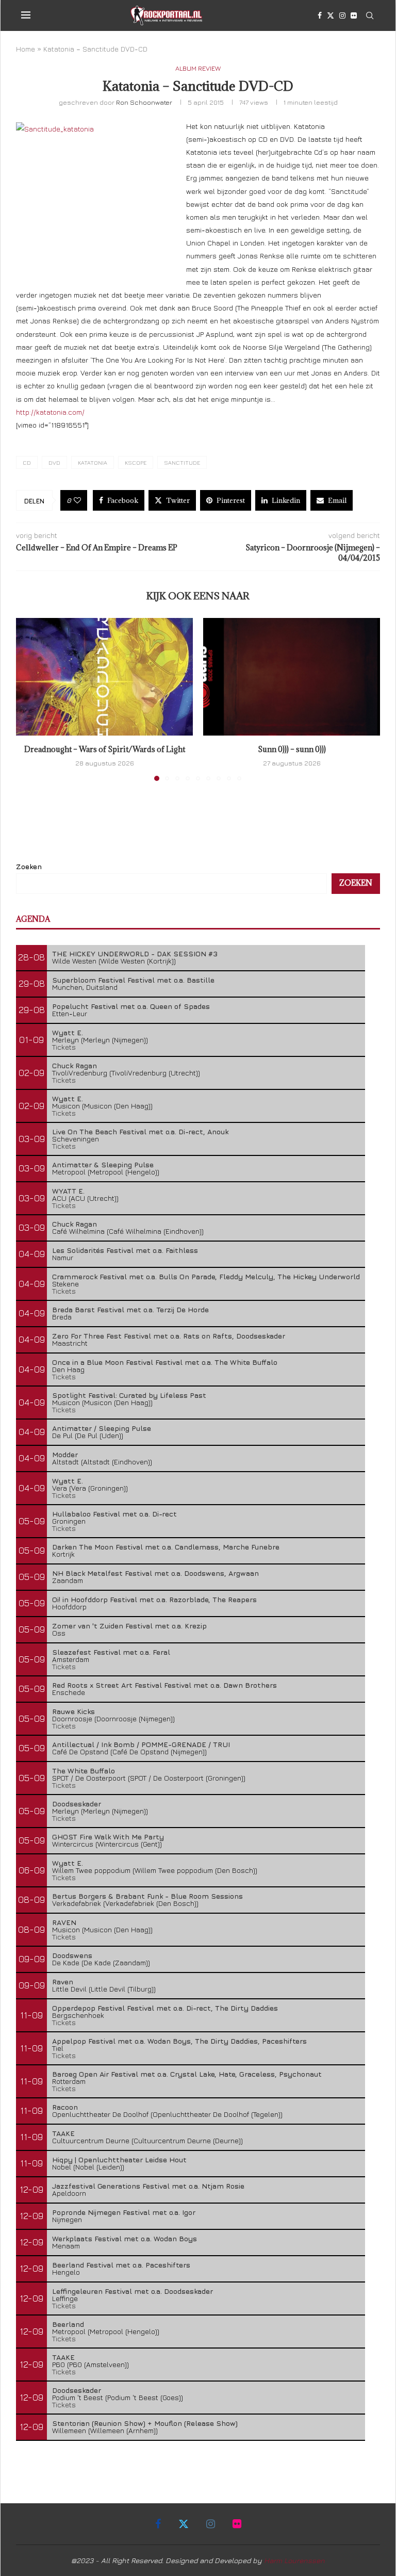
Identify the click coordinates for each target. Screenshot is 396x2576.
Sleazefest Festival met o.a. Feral (111, 1652)
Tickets (64, 1047)
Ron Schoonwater (144, 102)
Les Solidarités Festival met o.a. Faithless (125, 1250)
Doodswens (72, 1955)
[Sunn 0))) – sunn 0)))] (292, 677)
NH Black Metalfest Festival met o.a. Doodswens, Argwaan (155, 1573)
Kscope (136, 462)
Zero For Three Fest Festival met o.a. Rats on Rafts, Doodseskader (169, 1336)
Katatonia (93, 462)
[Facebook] (320, 15)
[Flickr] (354, 15)
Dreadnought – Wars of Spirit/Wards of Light (105, 749)
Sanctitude (182, 462)
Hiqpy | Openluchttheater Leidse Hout (119, 2159)
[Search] (370, 15)
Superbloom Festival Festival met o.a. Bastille (133, 980)
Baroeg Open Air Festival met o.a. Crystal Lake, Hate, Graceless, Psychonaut (187, 2074)
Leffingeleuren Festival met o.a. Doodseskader (133, 2291)
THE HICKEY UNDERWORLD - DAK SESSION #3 (135, 953)
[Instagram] (342, 15)
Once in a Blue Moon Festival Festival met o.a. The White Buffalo (165, 1362)
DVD (54, 462)
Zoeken (29, 866)
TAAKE (63, 2133)
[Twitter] (331, 15)
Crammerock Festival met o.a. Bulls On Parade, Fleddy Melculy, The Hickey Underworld (206, 1276)
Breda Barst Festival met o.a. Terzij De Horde (130, 1309)
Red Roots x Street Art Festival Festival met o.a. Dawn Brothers (164, 1685)
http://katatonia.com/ (50, 412)
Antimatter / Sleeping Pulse (102, 1428)
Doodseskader (77, 1804)
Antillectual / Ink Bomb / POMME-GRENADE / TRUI (141, 1744)
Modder (65, 1454)
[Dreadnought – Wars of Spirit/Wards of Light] (104, 677)
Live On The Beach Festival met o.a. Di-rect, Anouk (140, 1131)
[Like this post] (77, 500)
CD (27, 462)
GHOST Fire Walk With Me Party (108, 1837)
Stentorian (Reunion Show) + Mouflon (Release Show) (145, 2423)
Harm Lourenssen (294, 2560)
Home (26, 49)
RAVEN (64, 1922)
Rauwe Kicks (73, 1711)
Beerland (68, 2324)
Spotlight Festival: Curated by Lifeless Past (129, 1395)
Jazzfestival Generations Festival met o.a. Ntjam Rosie (148, 2186)
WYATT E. (68, 1191)
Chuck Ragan (75, 1065)
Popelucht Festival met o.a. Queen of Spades (131, 1006)
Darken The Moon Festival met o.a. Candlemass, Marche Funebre (166, 1547)
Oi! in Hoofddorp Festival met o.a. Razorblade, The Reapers (154, 1599)
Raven (63, 1982)
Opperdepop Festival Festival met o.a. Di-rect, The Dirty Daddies (165, 2008)
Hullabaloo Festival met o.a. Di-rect (114, 1514)
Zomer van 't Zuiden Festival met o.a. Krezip (129, 1626)
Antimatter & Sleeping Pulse (103, 1164)
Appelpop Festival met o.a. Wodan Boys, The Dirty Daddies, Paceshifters (179, 2041)
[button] (30, 699)
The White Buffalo (84, 1771)
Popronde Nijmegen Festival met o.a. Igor (124, 2212)
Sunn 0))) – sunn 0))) (292, 749)
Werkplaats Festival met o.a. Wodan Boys (125, 2238)
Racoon (65, 2107)
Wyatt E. (68, 1032)
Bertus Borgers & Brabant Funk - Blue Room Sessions (147, 1896)
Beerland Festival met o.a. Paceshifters (121, 2265)
